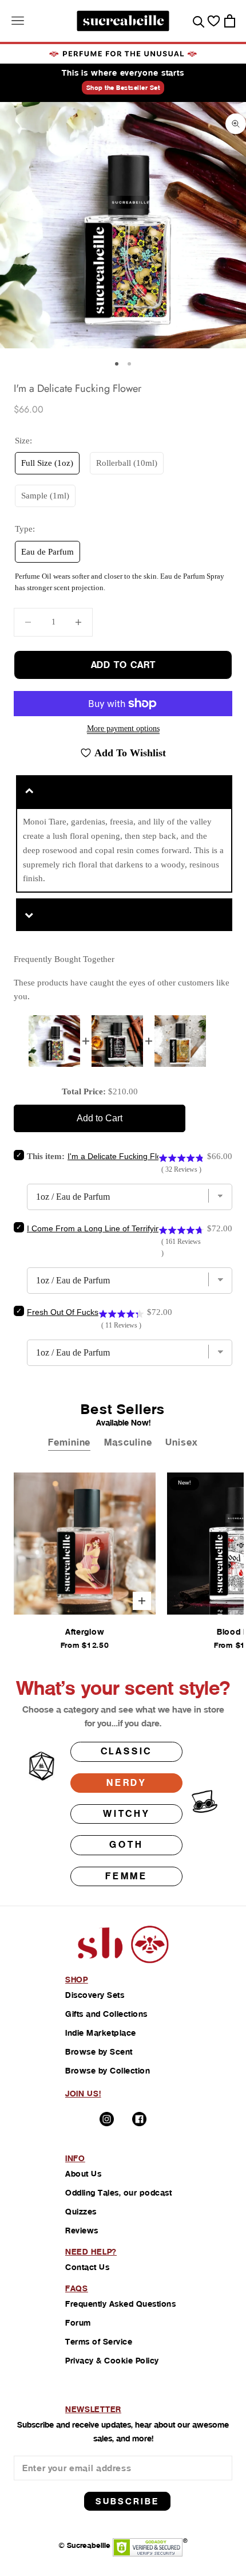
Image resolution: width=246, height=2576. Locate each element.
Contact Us (87, 2267)
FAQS (77, 2288)
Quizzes (81, 2212)
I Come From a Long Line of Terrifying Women (111, 1228)
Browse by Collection (108, 2071)
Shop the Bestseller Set (123, 88)
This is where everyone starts (123, 73)
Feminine (69, 1442)
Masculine (128, 1442)
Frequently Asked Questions (120, 2304)
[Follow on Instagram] (107, 2119)
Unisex (181, 1442)
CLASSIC (127, 1751)
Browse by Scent (99, 2052)
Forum (78, 2323)
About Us (83, 2174)
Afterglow (85, 1632)
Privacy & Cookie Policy (112, 2361)
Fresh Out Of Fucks (63, 1312)
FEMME (126, 1876)
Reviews (82, 2231)
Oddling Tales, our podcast (118, 2193)
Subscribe (127, 2501)
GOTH (126, 1845)
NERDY (126, 1783)
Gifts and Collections (106, 2014)
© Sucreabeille (84, 2545)
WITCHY (126, 1814)
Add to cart (123, 665)
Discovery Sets (95, 1995)
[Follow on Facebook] (139, 2119)
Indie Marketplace (101, 2033)
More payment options (123, 729)
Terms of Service (99, 2342)
